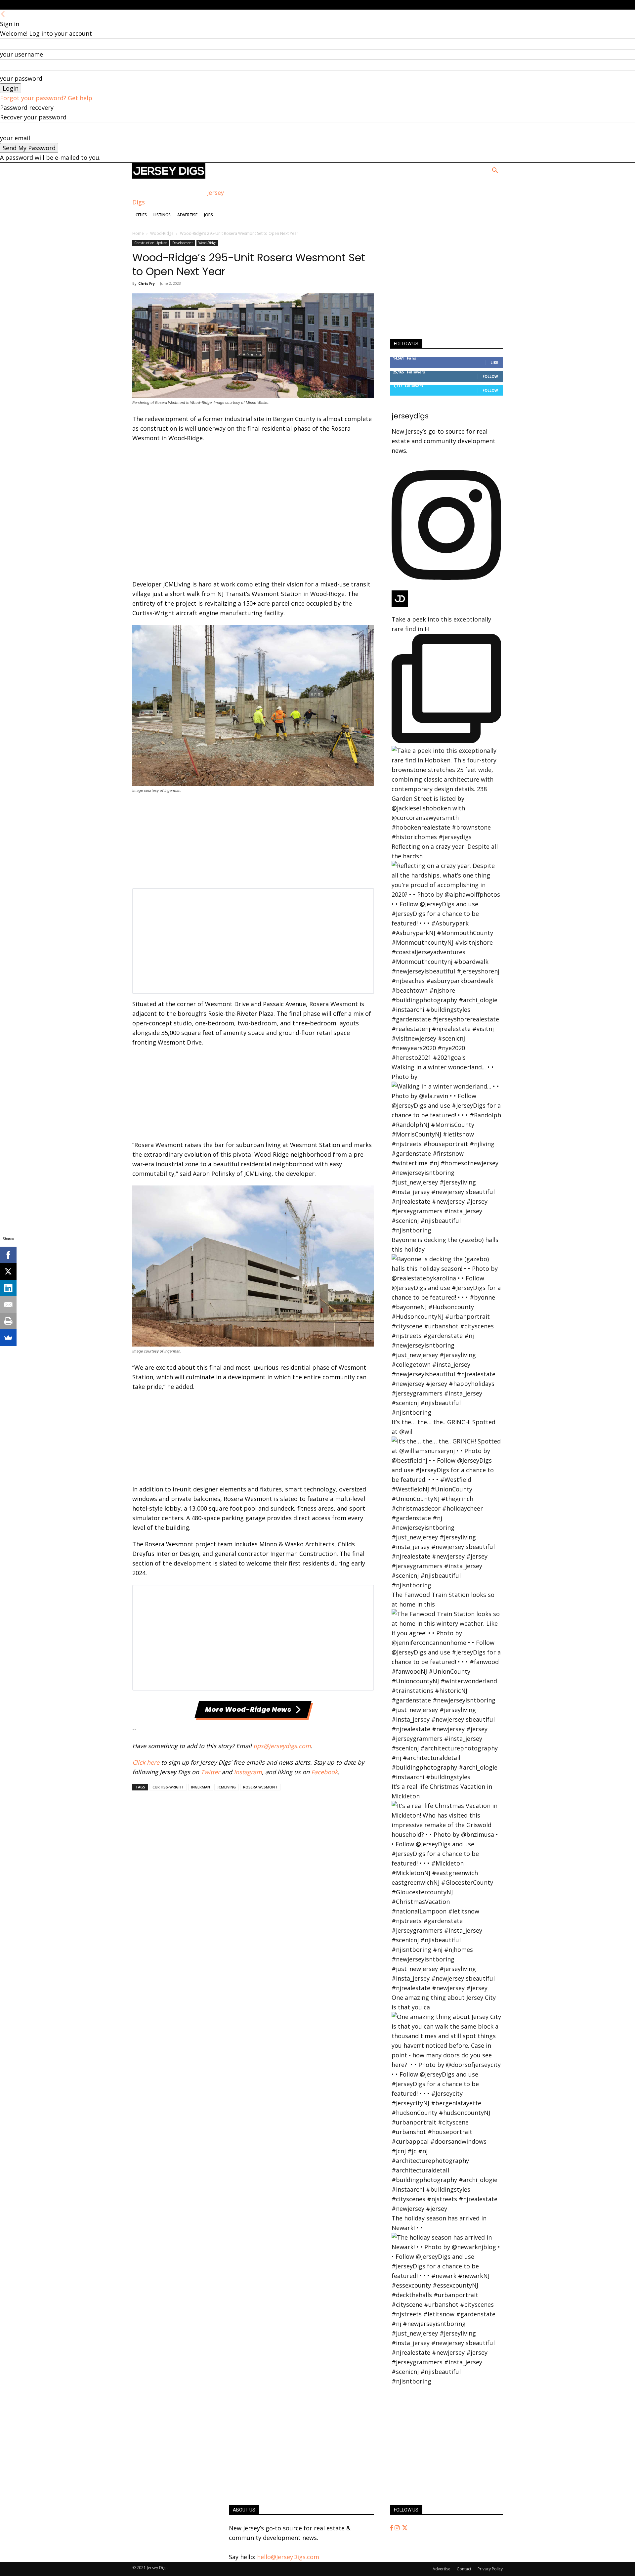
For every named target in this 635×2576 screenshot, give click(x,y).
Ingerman (201, 1787)
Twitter (210, 1772)
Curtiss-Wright (168, 1787)
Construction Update (150, 243)
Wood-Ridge (162, 233)
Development (183, 243)
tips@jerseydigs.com (282, 1746)
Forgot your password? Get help (46, 98)
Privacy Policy (490, 2569)
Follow (490, 376)
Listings (162, 215)
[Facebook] (392, 2528)
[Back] (3, 14)
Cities (141, 215)
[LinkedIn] (8, 1288)
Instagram (248, 1772)
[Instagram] (398, 2528)
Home (138, 233)
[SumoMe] (8, 1338)
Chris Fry (147, 283)
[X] (8, 1271)
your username (21, 54)
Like (494, 362)
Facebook (324, 1772)
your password (21, 78)
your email (15, 138)
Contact (464, 2569)
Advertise (187, 215)
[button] (495, 171)
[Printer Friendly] (8, 1321)
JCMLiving (227, 1787)
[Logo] (169, 176)
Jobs (209, 215)
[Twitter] (405, 2528)
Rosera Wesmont (260, 1787)
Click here (146, 1762)
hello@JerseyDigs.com (288, 2557)
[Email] (8, 1305)
